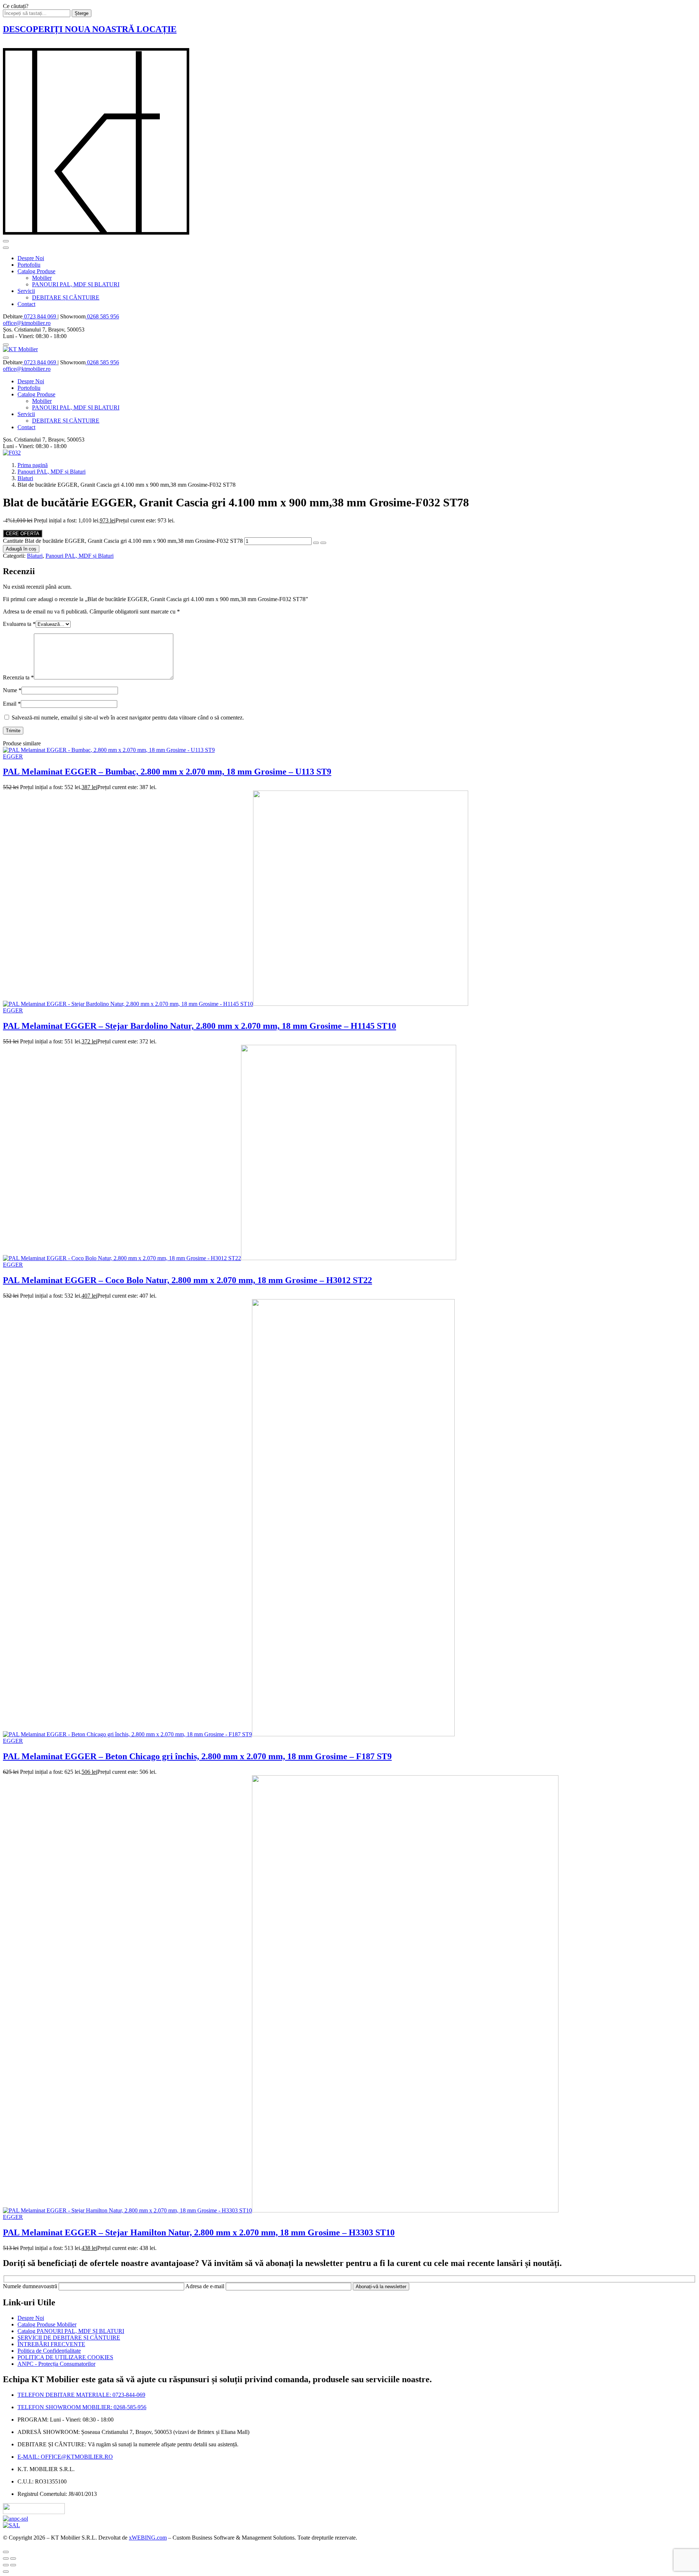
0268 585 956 (102, 316)
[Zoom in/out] (13, 2559)
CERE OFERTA (23, 534)
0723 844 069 (40, 316)
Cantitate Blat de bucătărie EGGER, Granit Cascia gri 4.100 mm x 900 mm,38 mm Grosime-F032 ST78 (123, 541)
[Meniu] (6, 241)
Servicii (26, 291)
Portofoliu (29, 265)
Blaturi (25, 478)
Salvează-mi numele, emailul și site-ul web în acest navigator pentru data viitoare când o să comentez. (128, 717)
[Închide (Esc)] (6, 2559)
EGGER (13, 756)
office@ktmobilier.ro (27, 323)
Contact (26, 304)
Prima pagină (33, 465)
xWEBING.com (148, 2538)
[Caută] (6, 345)
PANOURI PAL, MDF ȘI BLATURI (76, 284)
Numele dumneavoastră (31, 2286)
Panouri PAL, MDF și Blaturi (52, 472)
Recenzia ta (18, 677)
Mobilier (42, 278)
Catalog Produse (36, 271)
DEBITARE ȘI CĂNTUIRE (66, 297)
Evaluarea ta (19, 624)
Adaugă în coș (21, 549)
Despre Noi (31, 258)
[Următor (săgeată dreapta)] (13, 2565)
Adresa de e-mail (206, 2286)
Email (12, 704)
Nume (12, 690)
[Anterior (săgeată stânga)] (6, 2565)
